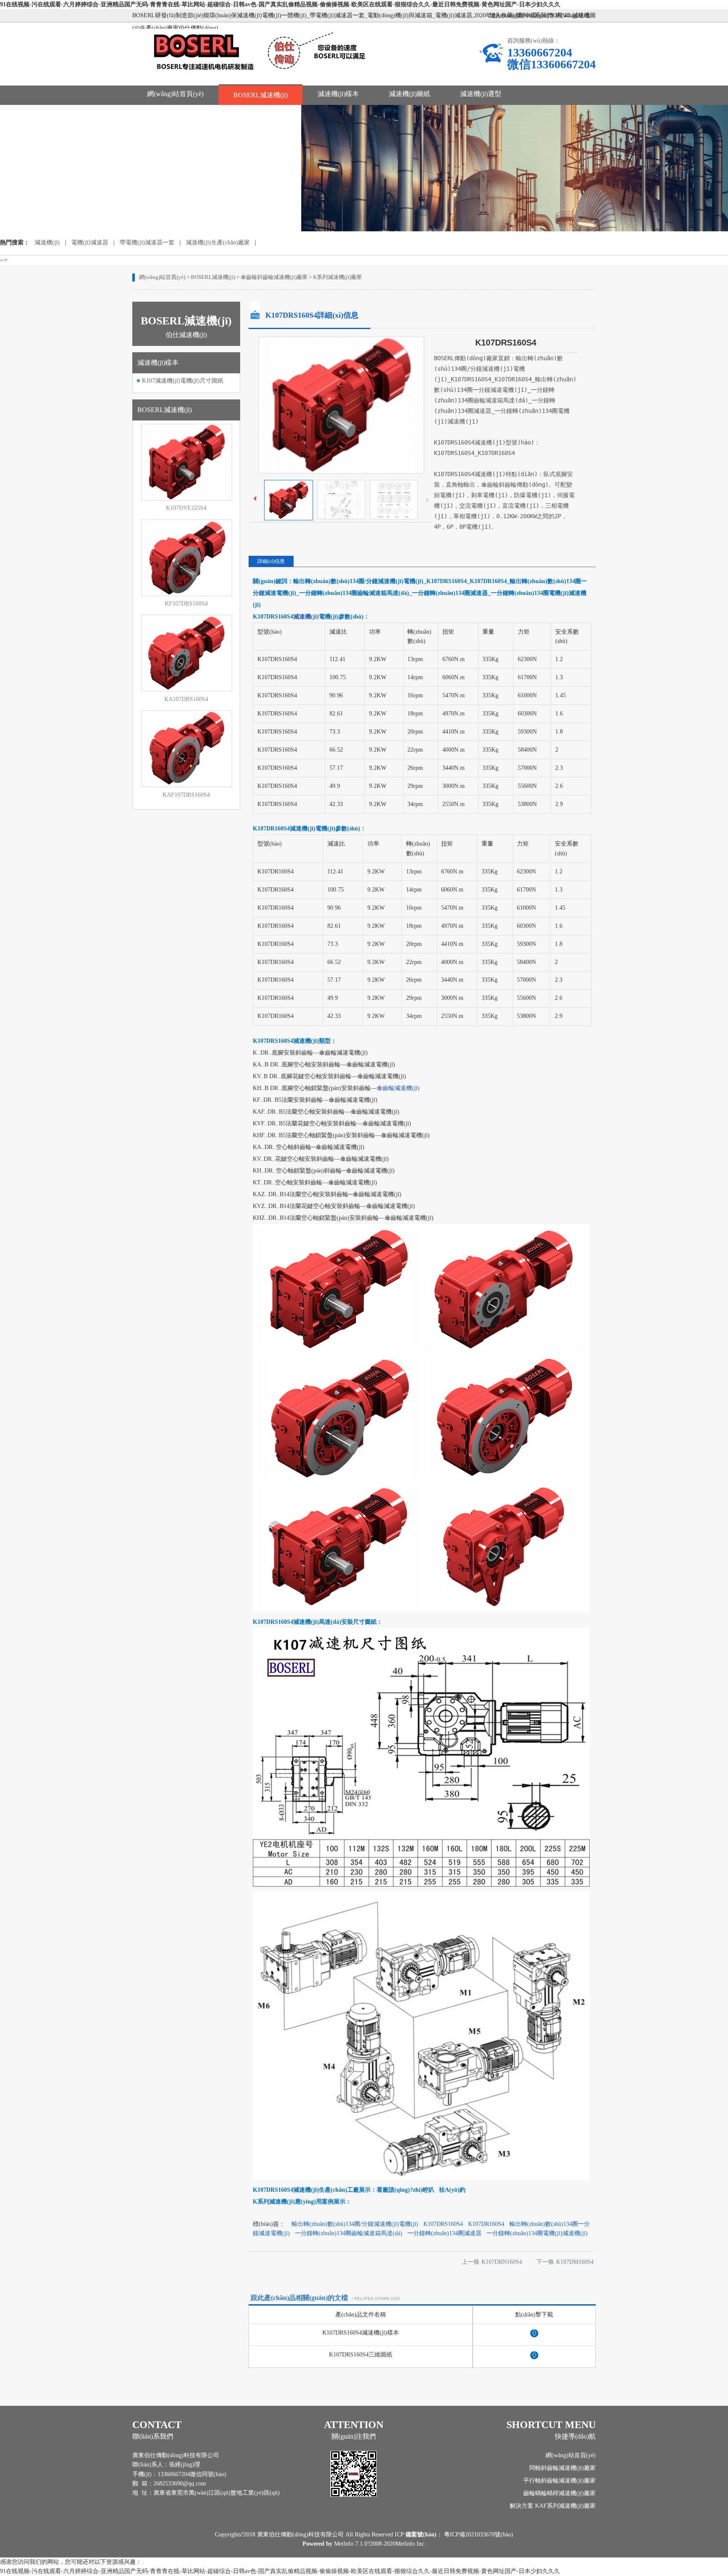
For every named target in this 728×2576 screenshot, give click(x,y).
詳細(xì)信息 (271, 561)
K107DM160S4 (575, 2262)
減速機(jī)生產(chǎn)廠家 (218, 242)
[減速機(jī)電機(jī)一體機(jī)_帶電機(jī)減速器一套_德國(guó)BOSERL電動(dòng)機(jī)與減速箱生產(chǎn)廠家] (262, 76)
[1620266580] (534, 2336)
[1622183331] (534, 2358)
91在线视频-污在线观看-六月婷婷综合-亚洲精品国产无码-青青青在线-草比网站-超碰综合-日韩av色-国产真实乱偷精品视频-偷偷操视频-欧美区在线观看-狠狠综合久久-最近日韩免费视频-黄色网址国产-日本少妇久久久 (280, 4)
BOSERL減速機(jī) (261, 95)
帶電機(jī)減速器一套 (147, 242)
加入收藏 (501, 15)
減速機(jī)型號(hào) (175, 111)
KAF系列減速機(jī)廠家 (565, 2506)
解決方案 (522, 2506)
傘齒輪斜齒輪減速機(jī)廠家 (274, 277)
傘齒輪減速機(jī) (398, 1088)
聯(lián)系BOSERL (259, 111)
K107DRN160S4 (502, 2262)
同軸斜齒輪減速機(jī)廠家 (562, 2468)
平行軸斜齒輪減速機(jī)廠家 (559, 2481)
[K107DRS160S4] (289, 518)
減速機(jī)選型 (481, 94)
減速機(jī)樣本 (338, 94)
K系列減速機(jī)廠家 (337, 277)
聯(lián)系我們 (534, 15)
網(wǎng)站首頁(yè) (175, 94)
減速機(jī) (47, 242)
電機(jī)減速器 (90, 242)
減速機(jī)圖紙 (409, 94)
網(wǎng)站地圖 (575, 15)
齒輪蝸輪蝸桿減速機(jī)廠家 (559, 2493)
